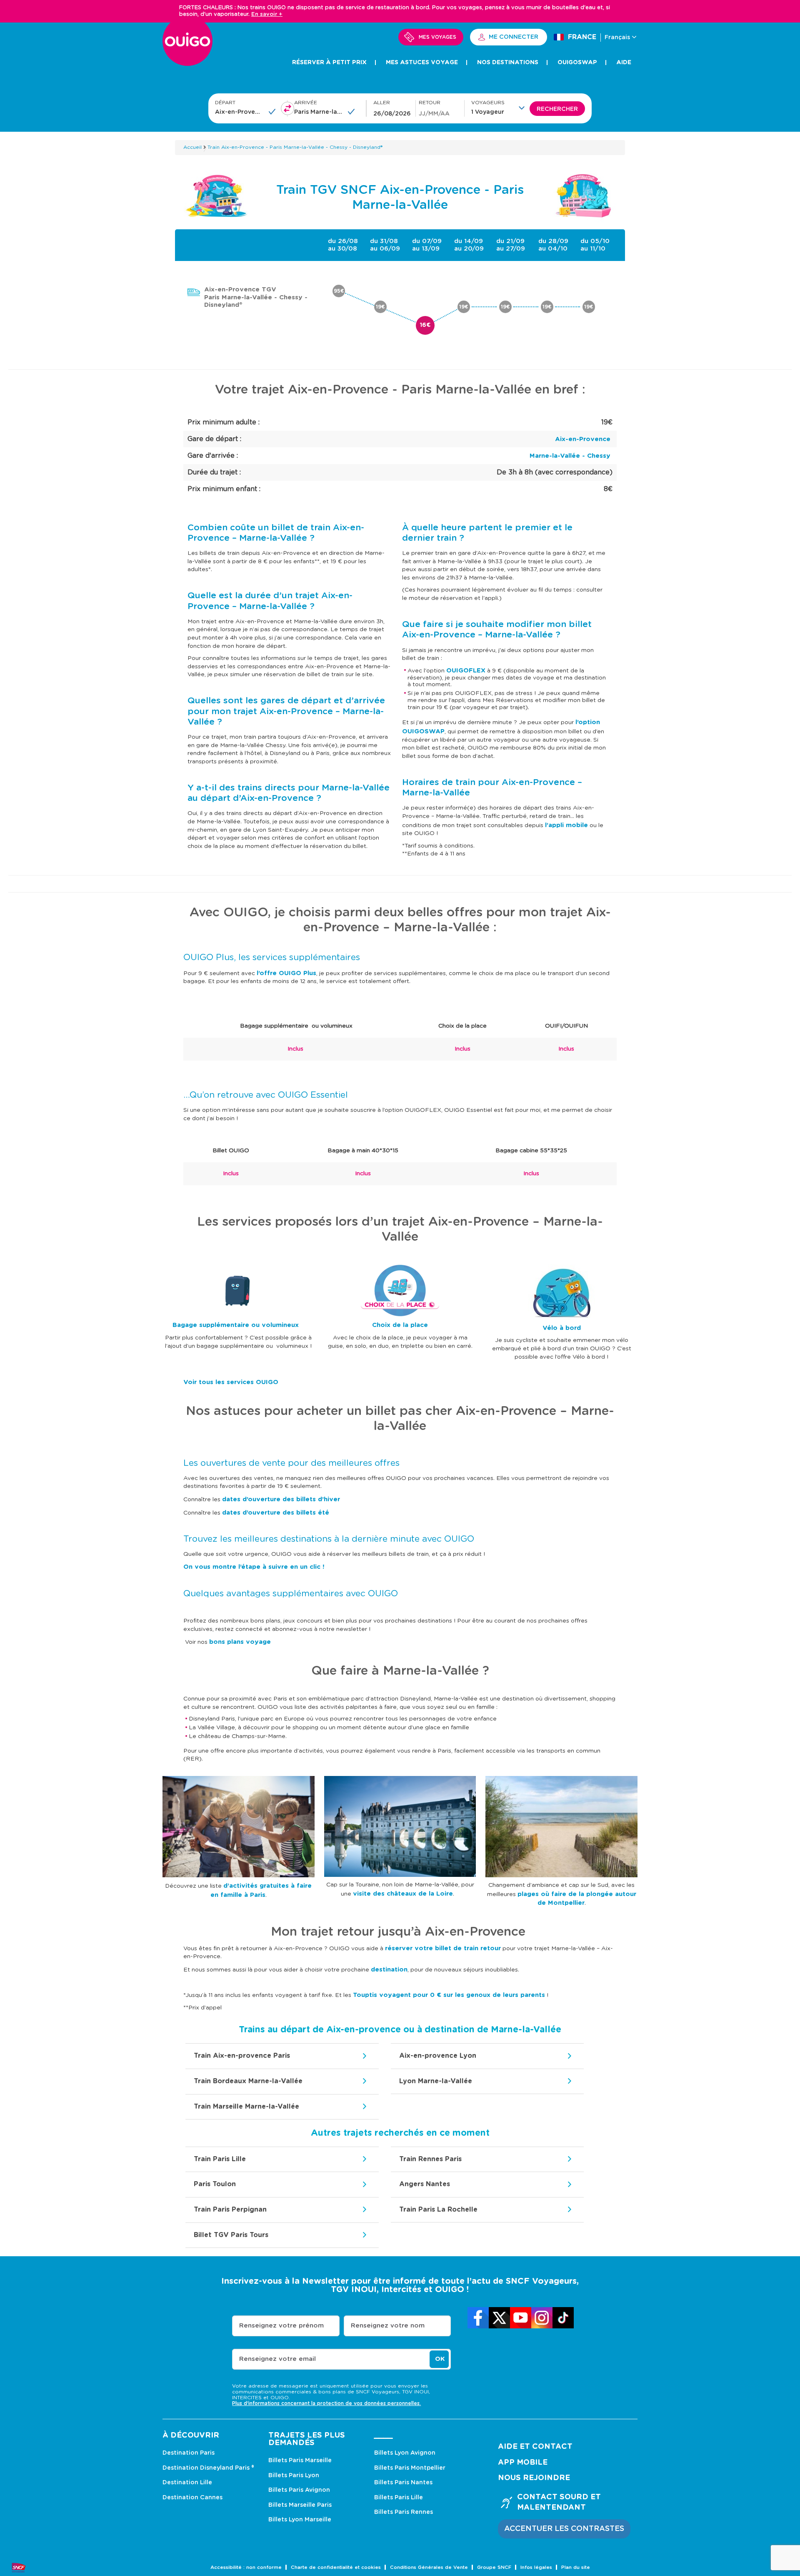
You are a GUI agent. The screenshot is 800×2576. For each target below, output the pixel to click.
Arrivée (306, 103)
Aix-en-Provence (583, 439)
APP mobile (523, 2463)
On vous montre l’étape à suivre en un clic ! (254, 1567)
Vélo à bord (562, 1328)
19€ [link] (380, 307)
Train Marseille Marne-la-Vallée (246, 2107)
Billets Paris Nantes (403, 2483)
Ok (440, 2359)
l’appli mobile (566, 825)
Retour (430, 103)
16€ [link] (425, 325)
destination (389, 1970)
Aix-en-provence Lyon (438, 2056)
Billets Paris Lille (399, 2498)
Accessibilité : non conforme (246, 2567)
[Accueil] (187, 46)
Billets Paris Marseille (300, 2461)
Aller (382, 103)
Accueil (192, 147)
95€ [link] (339, 291)
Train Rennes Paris (430, 2159)
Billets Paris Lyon (294, 2476)
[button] (500, 108)
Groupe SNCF (494, 2567)
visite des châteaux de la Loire (403, 1894)
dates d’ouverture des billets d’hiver (281, 1499)
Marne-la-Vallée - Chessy (570, 456)
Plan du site (576, 2567)
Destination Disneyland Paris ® (208, 2468)
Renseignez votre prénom (281, 2326)
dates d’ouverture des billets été (276, 1513)
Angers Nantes (425, 2184)
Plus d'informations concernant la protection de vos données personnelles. (326, 2403)
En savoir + (267, 14)
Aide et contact (535, 2447)
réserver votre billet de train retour (443, 1948)
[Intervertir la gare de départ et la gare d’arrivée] (287, 108)
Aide (624, 63)
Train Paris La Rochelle (438, 2210)
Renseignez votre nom (388, 2326)
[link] (478, 2318)
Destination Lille (187, 2483)
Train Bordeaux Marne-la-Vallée (248, 2081)
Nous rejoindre (534, 2478)
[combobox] (239, 112)
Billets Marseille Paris (300, 2505)
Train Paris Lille (220, 2159)
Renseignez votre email (277, 2359)
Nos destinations (508, 63)
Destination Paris (189, 2453)
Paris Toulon (215, 2184)
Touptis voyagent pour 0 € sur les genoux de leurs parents (449, 1995)
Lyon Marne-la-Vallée (436, 2081)
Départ (225, 103)
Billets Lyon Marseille (300, 2520)
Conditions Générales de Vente (429, 2567)
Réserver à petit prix (329, 63)
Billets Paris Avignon (299, 2490)
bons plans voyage (240, 1642)
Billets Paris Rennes (404, 2512)
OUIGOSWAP (577, 63)
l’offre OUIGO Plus (286, 973)
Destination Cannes (192, 2498)
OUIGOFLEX (466, 671)
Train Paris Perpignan (230, 2210)
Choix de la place (400, 1325)
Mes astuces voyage (422, 63)
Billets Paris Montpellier (410, 2468)
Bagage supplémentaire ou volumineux (237, 1325)
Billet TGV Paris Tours (231, 2235)
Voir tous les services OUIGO (231, 1382)
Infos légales (536, 2567)
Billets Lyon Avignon (405, 2453)
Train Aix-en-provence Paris (242, 2056)
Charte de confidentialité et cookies (336, 2567)
